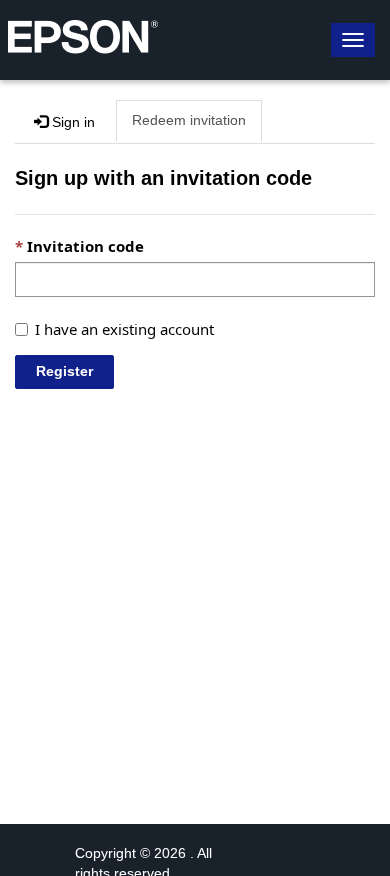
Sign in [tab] (71, 122)
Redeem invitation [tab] (189, 120)
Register (64, 371)
